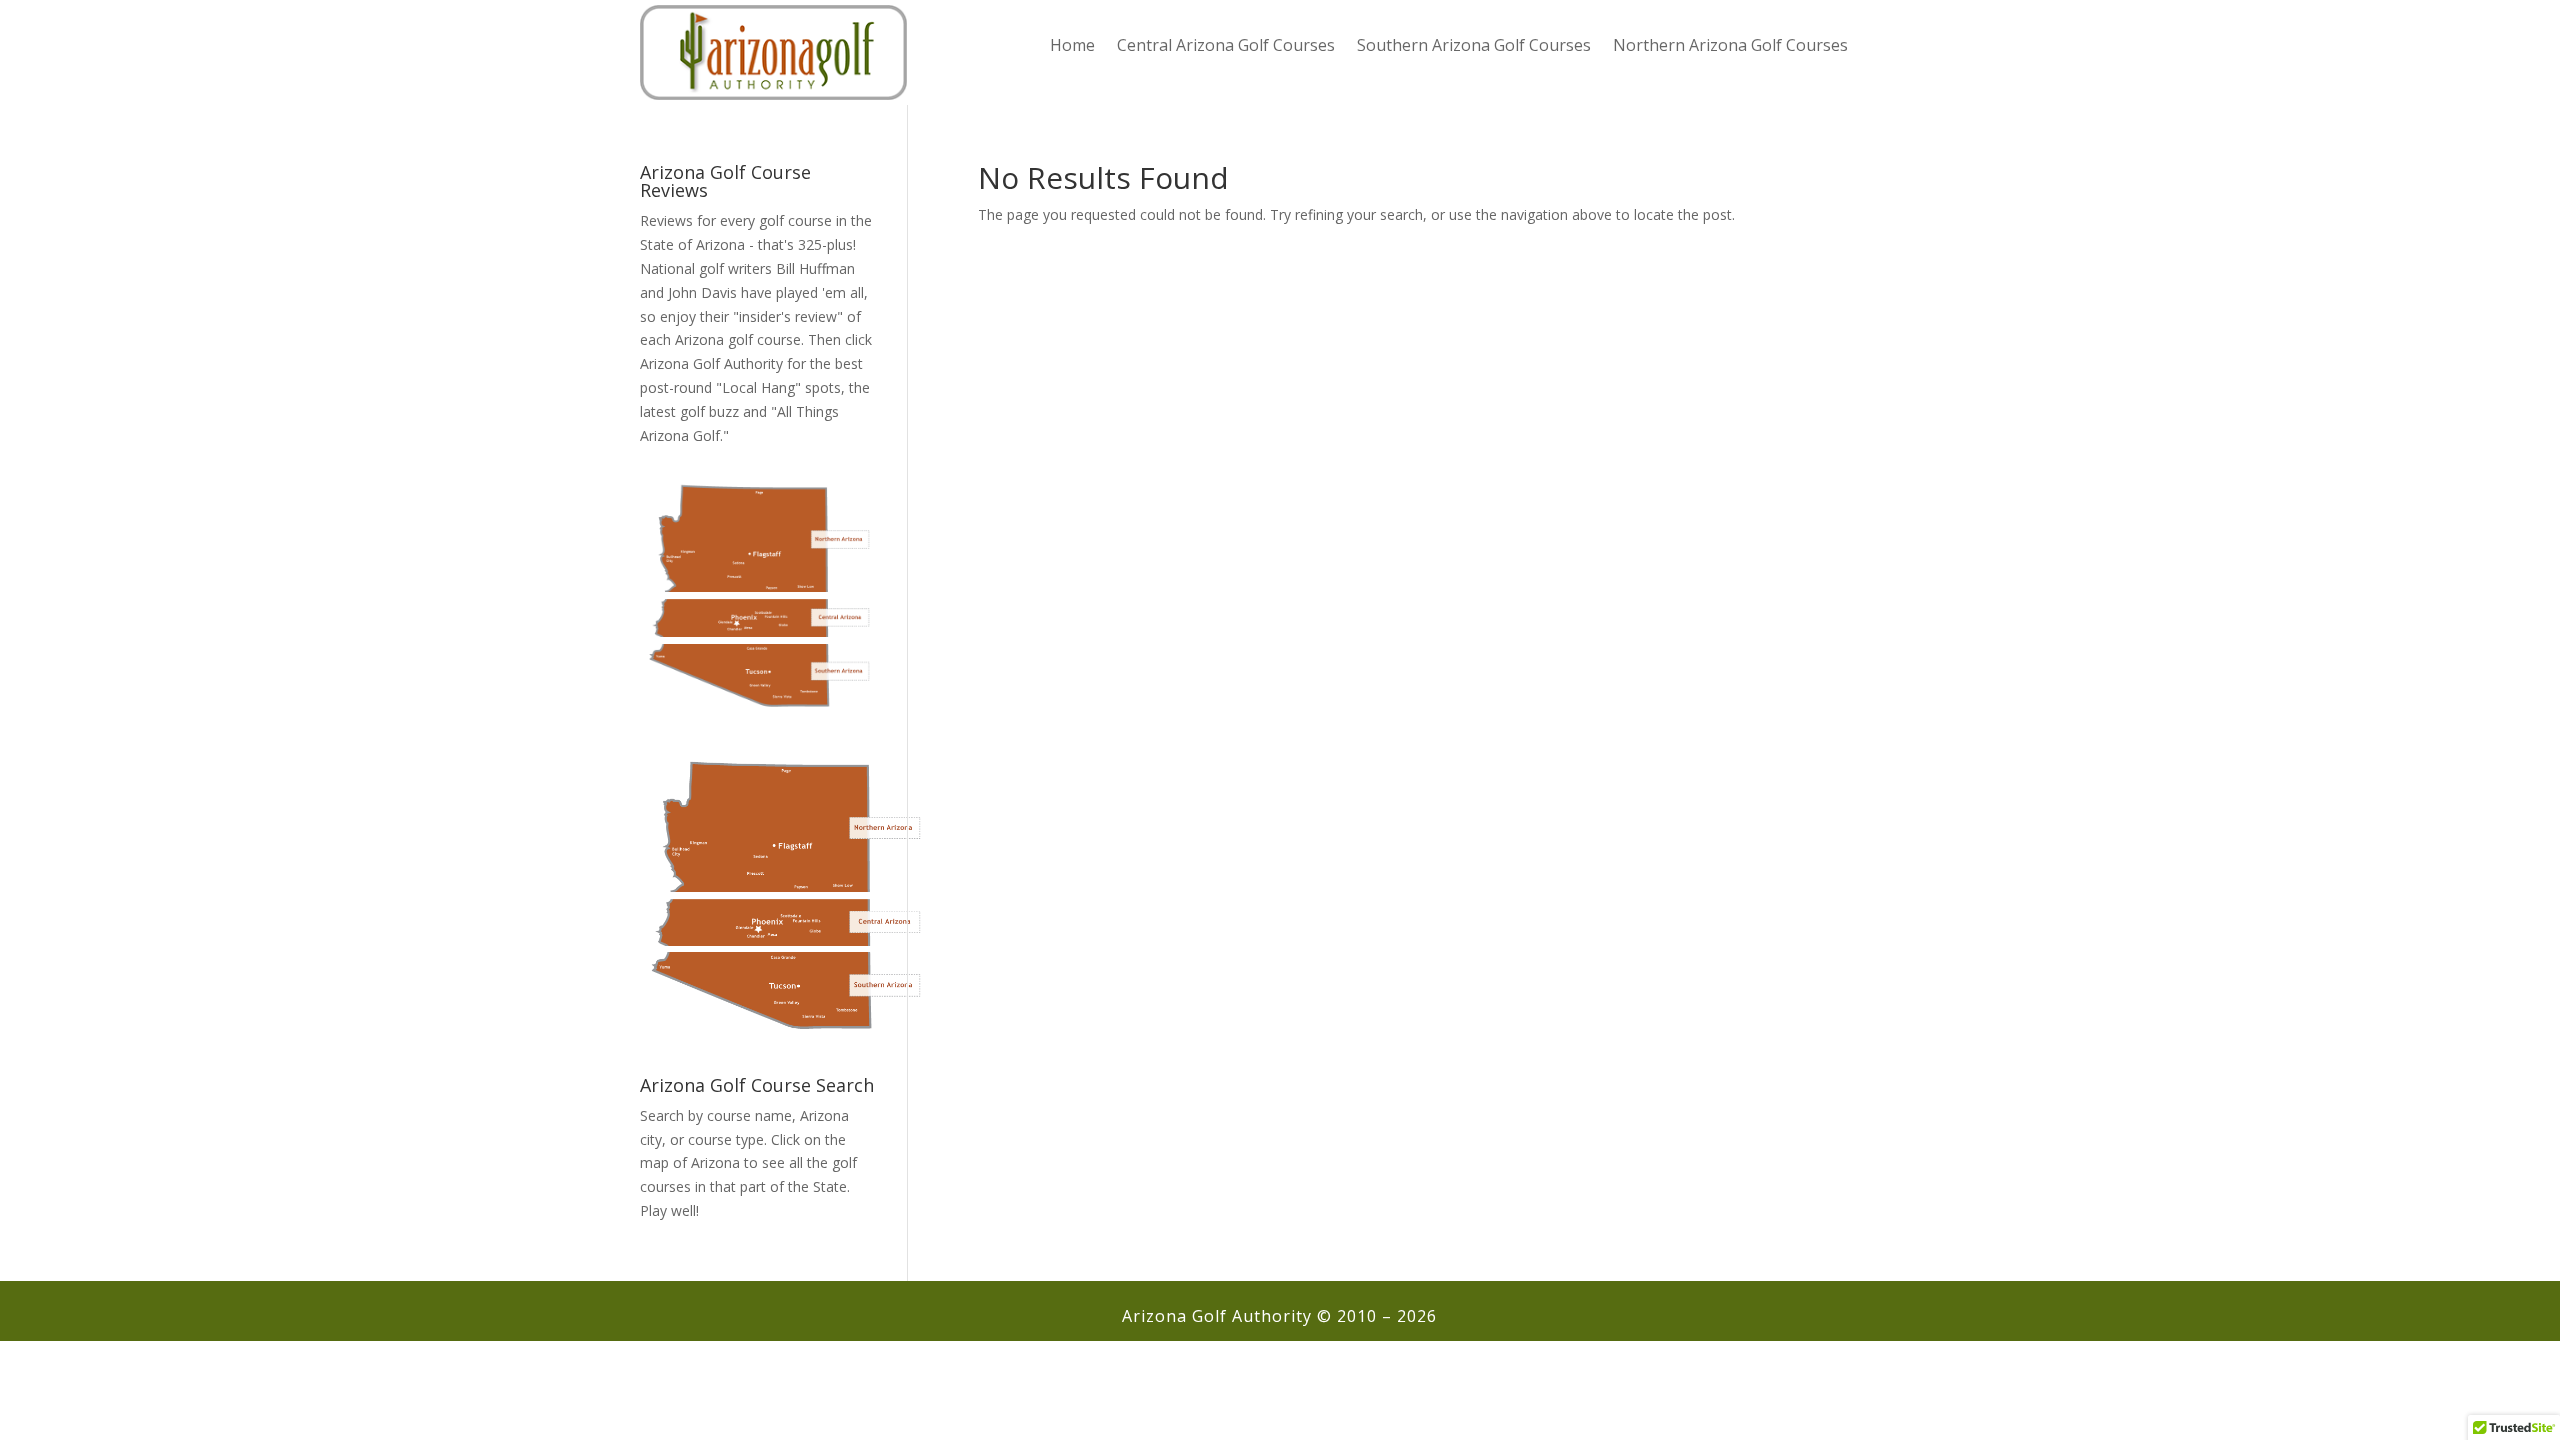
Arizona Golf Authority (711, 363)
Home (1072, 47)
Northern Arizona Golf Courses (1730, 47)
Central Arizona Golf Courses (1226, 47)
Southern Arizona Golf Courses (1474, 47)
